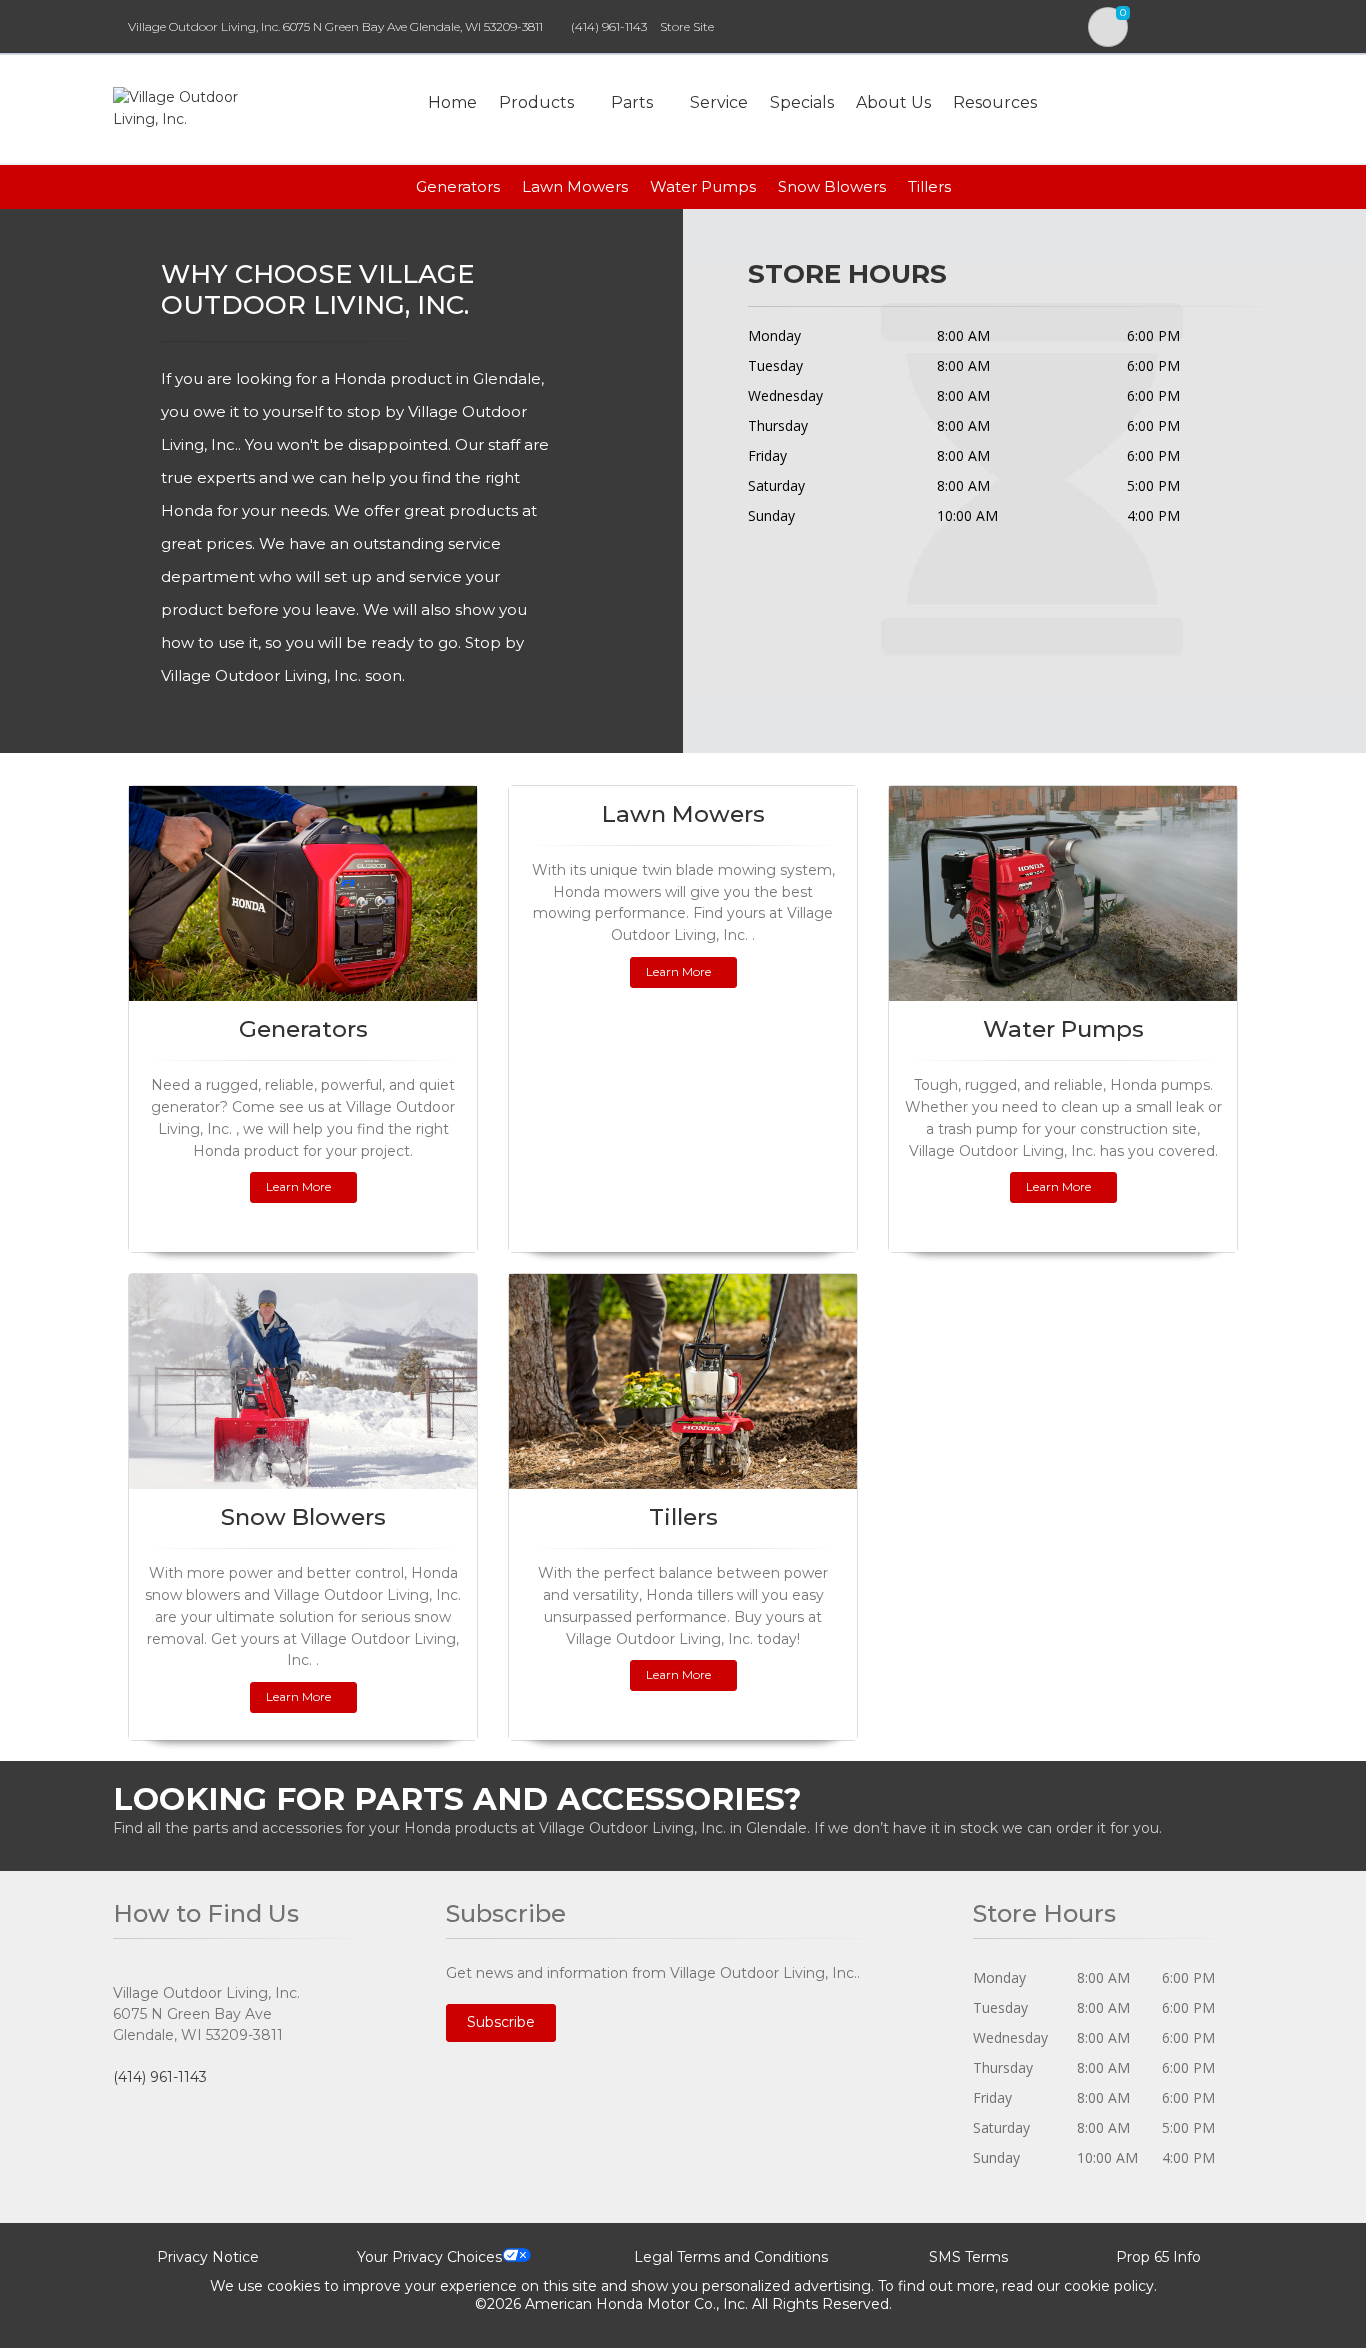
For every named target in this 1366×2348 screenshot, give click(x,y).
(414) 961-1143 (609, 26)
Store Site (687, 26)
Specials (802, 102)
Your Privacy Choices (429, 2257)
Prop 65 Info (1158, 2257)
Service (719, 102)
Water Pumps (703, 186)
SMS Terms (968, 2257)
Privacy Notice (208, 2257)
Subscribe (501, 2022)
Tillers (929, 186)
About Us (893, 102)
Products (536, 102)
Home (452, 102)
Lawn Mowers (575, 186)
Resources (995, 102)
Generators (458, 186)
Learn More (298, 1186)
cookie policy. (1110, 2286)
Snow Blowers (832, 186)
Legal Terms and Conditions (731, 2257)
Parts (632, 102)
